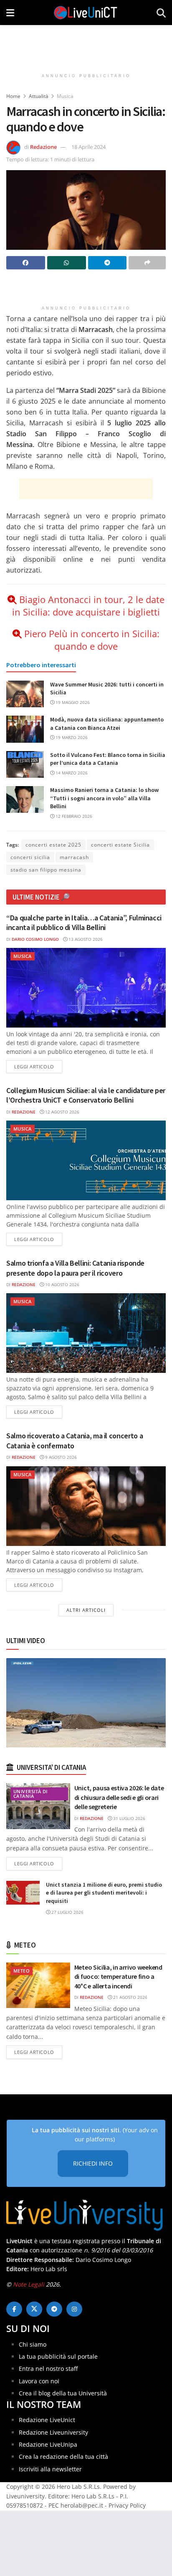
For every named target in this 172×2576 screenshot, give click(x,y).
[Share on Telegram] (107, 263)
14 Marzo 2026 (71, 773)
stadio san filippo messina (46, 870)
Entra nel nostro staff (48, 2369)
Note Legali (29, 2284)
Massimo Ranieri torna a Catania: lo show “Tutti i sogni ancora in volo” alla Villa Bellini (104, 798)
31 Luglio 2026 (129, 1818)
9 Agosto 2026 (60, 1457)
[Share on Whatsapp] (67, 263)
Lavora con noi (39, 2381)
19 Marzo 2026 (71, 737)
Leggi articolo (38, 1066)
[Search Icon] (161, 13)
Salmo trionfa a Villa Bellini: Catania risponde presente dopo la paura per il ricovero (75, 1268)
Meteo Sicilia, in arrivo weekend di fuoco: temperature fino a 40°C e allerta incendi (118, 1977)
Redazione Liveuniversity (53, 2432)
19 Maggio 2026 (72, 702)
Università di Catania (30, 1794)
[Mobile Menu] (10, 13)
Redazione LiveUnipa (48, 2444)
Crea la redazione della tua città (63, 2457)
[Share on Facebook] (26, 263)
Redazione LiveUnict (47, 2420)
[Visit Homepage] (86, 13)
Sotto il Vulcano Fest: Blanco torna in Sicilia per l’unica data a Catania (108, 759)
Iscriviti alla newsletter (50, 2469)
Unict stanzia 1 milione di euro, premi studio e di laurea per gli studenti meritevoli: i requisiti (104, 1893)
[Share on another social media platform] (147, 263)
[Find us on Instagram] (74, 2309)
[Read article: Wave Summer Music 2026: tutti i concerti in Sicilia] (25, 694)
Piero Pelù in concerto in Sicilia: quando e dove (92, 640)
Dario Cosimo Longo (35, 939)
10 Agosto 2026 (62, 1284)
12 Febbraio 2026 (73, 816)
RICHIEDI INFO (93, 2163)
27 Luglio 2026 (67, 1912)
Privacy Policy (127, 2505)
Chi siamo (33, 2344)
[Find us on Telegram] (54, 2309)
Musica (65, 96)
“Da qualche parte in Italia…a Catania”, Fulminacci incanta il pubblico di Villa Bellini (84, 922)
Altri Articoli (86, 1610)
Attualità (39, 96)
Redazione (43, 147)
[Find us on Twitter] (34, 2309)
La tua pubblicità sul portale (58, 2356)
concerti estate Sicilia (120, 845)
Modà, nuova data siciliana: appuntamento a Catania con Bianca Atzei (107, 724)
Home (13, 96)
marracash (74, 857)
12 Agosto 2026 (62, 1112)
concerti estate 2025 (53, 845)
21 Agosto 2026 (130, 1997)
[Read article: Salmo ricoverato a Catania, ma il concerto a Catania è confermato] (86, 1506)
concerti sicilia (30, 857)
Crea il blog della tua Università (63, 2393)
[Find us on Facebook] (14, 2309)
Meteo (21, 1971)
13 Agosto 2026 (85, 939)
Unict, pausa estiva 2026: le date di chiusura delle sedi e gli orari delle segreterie (119, 1797)
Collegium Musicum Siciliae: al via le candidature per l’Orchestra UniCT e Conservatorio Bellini (86, 1095)
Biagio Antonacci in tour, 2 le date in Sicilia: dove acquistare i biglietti (88, 606)
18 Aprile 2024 (89, 147)
